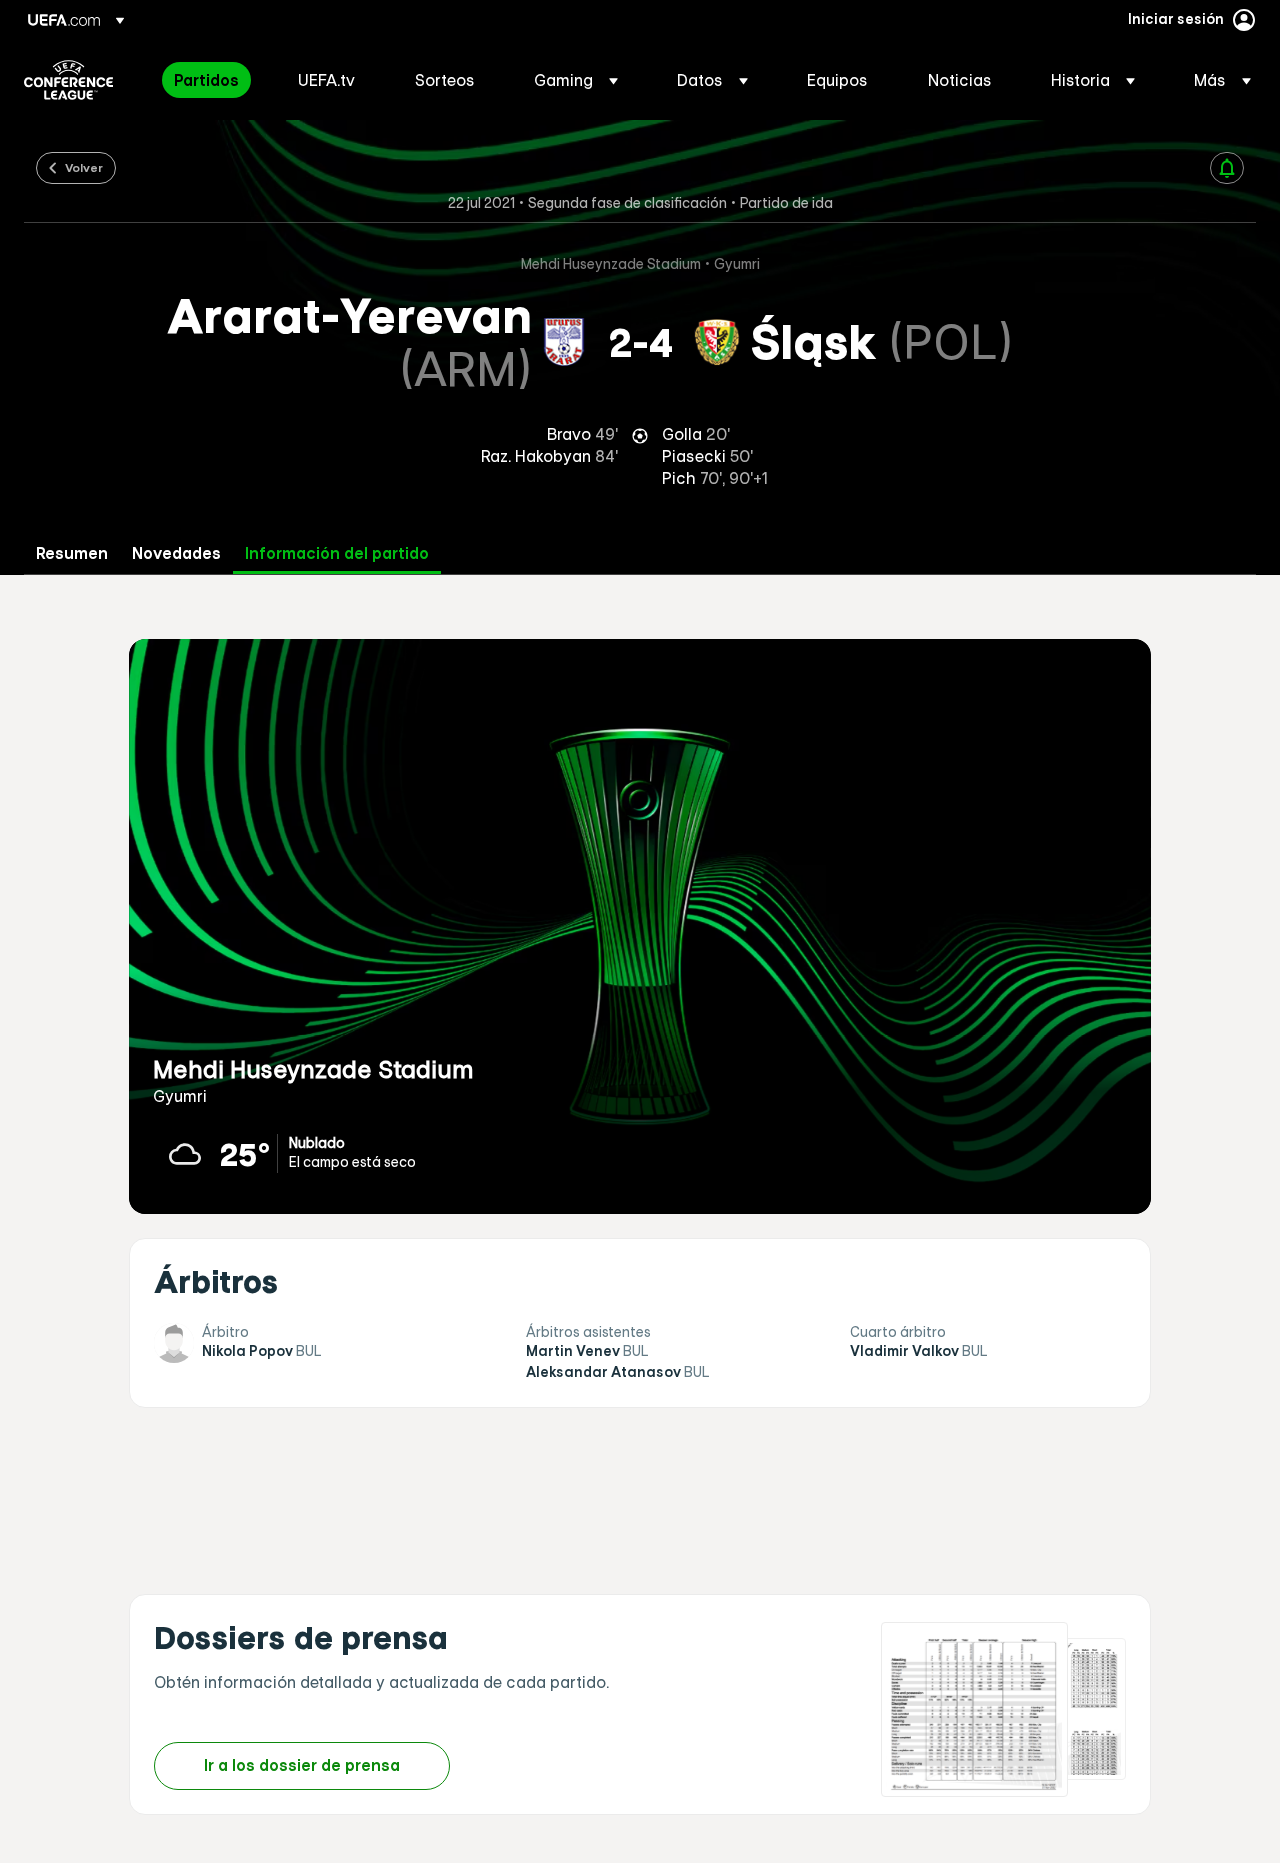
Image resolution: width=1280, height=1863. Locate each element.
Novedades (176, 553)
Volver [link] (84, 167)
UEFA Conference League (68, 80)
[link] (206, 80)
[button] (576, 80)
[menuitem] (211, 80)
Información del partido (337, 553)
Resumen (72, 553)
